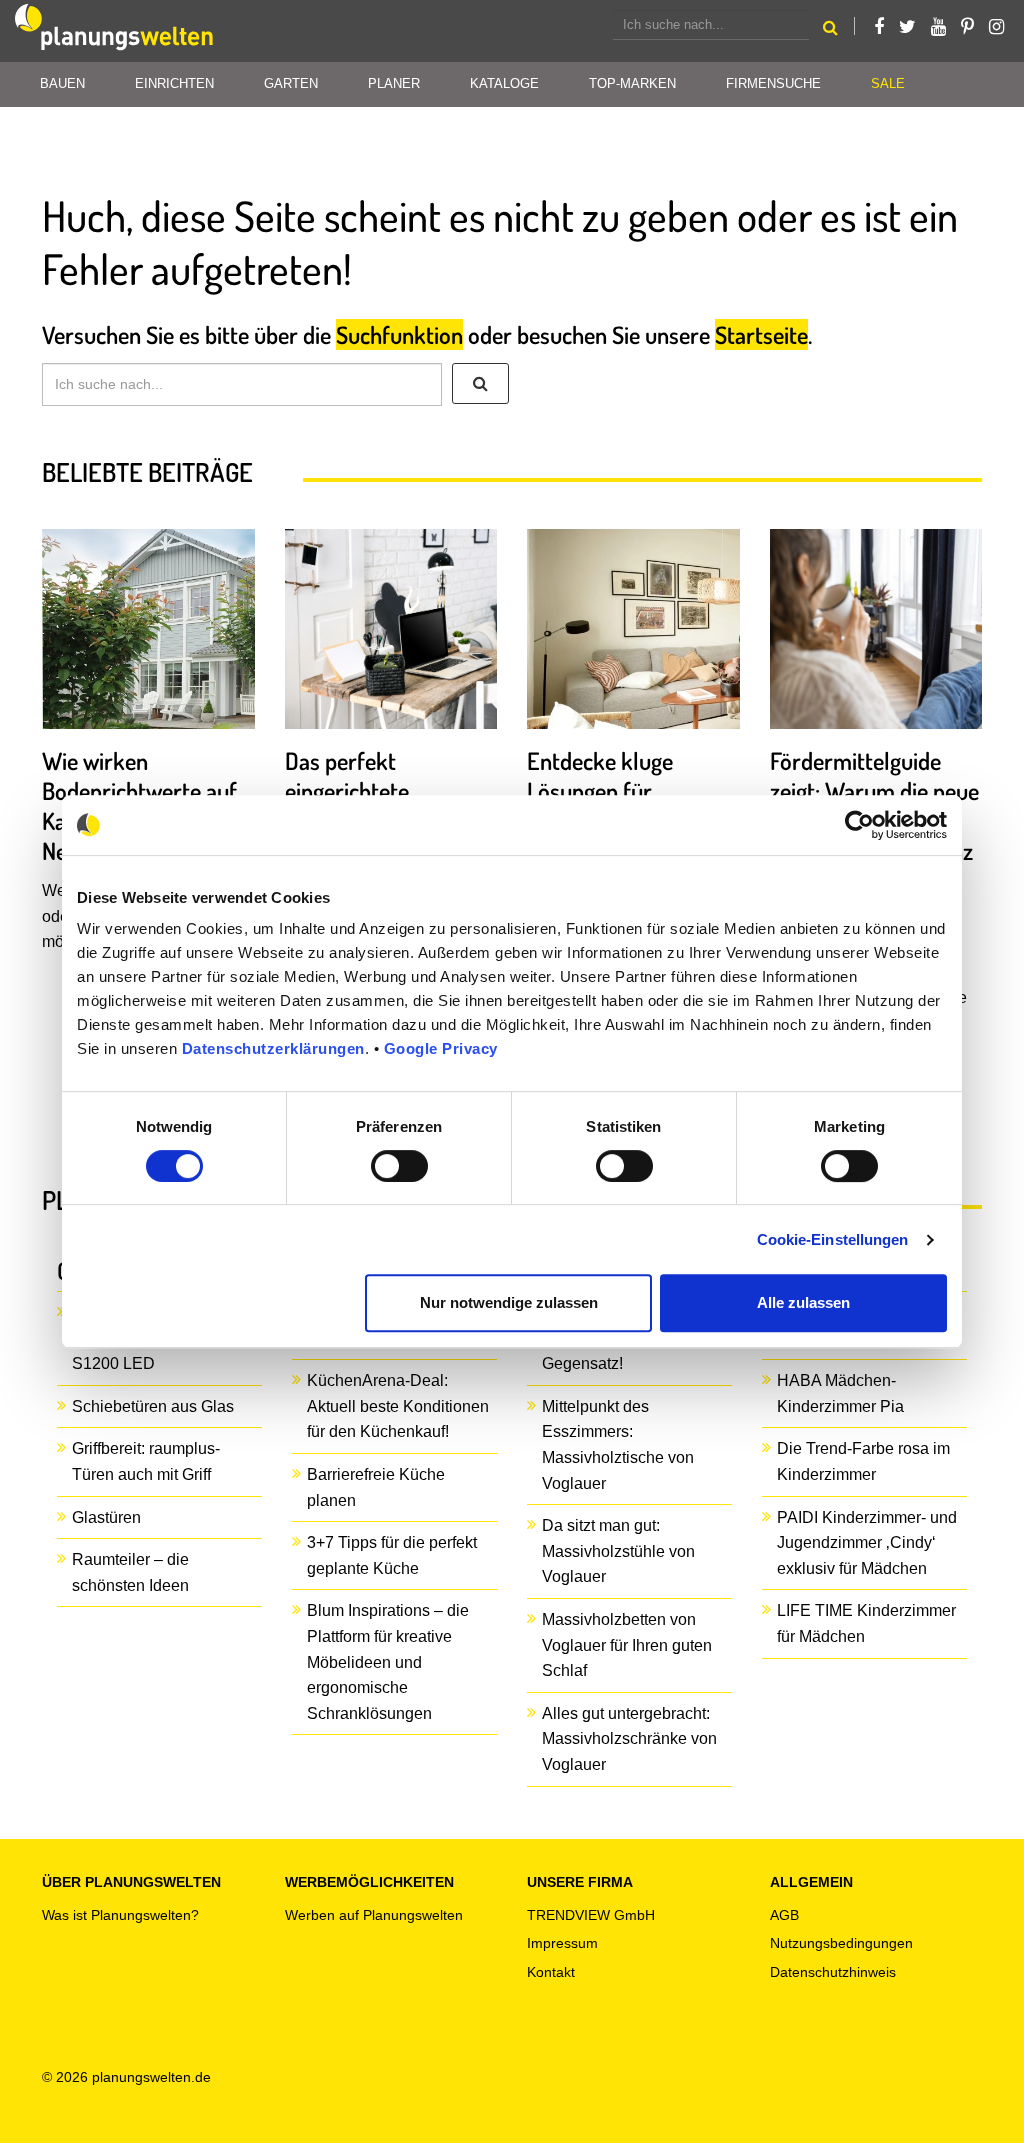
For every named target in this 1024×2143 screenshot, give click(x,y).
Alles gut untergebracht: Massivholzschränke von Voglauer (629, 1739)
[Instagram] (996, 27)
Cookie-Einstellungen (833, 1239)
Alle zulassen (803, 1302)
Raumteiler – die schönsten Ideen (130, 1572)
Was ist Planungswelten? (120, 1915)
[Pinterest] (967, 27)
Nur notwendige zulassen (509, 1302)
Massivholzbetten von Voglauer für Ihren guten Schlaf (627, 1645)
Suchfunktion (399, 334)
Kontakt (551, 1972)
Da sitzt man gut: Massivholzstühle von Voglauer (618, 1551)
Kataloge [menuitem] (504, 83)
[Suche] (480, 384)
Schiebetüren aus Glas (153, 1406)
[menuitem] (888, 84)
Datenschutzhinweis (833, 1972)
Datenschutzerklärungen (273, 1048)
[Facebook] (879, 27)
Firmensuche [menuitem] (773, 83)
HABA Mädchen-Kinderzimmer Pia (840, 1393)
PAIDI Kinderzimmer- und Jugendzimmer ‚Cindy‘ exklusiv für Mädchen (867, 1543)
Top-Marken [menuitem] (632, 83)
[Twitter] (907, 27)
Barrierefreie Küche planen (376, 1487)
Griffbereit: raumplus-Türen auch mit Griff (146, 1461)
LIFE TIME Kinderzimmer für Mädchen (866, 1623)
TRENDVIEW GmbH (591, 1915)
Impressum (562, 1943)
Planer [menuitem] (394, 83)
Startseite (761, 334)
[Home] (115, 31)
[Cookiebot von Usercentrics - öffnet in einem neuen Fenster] (859, 825)
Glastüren (106, 1517)
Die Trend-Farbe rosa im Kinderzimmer (863, 1461)
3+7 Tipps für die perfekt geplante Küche (392, 1555)
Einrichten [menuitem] (174, 83)
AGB (784, 1915)
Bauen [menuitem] (62, 83)
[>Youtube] (938, 27)
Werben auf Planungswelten (374, 1915)
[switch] (399, 1166)
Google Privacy (441, 1048)
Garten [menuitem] (291, 83)
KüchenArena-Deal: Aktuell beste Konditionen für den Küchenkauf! (398, 1406)
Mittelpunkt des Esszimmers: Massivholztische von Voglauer (618, 1445)
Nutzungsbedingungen (841, 1943)
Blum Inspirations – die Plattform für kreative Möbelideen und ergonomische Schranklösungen (388, 1661)
